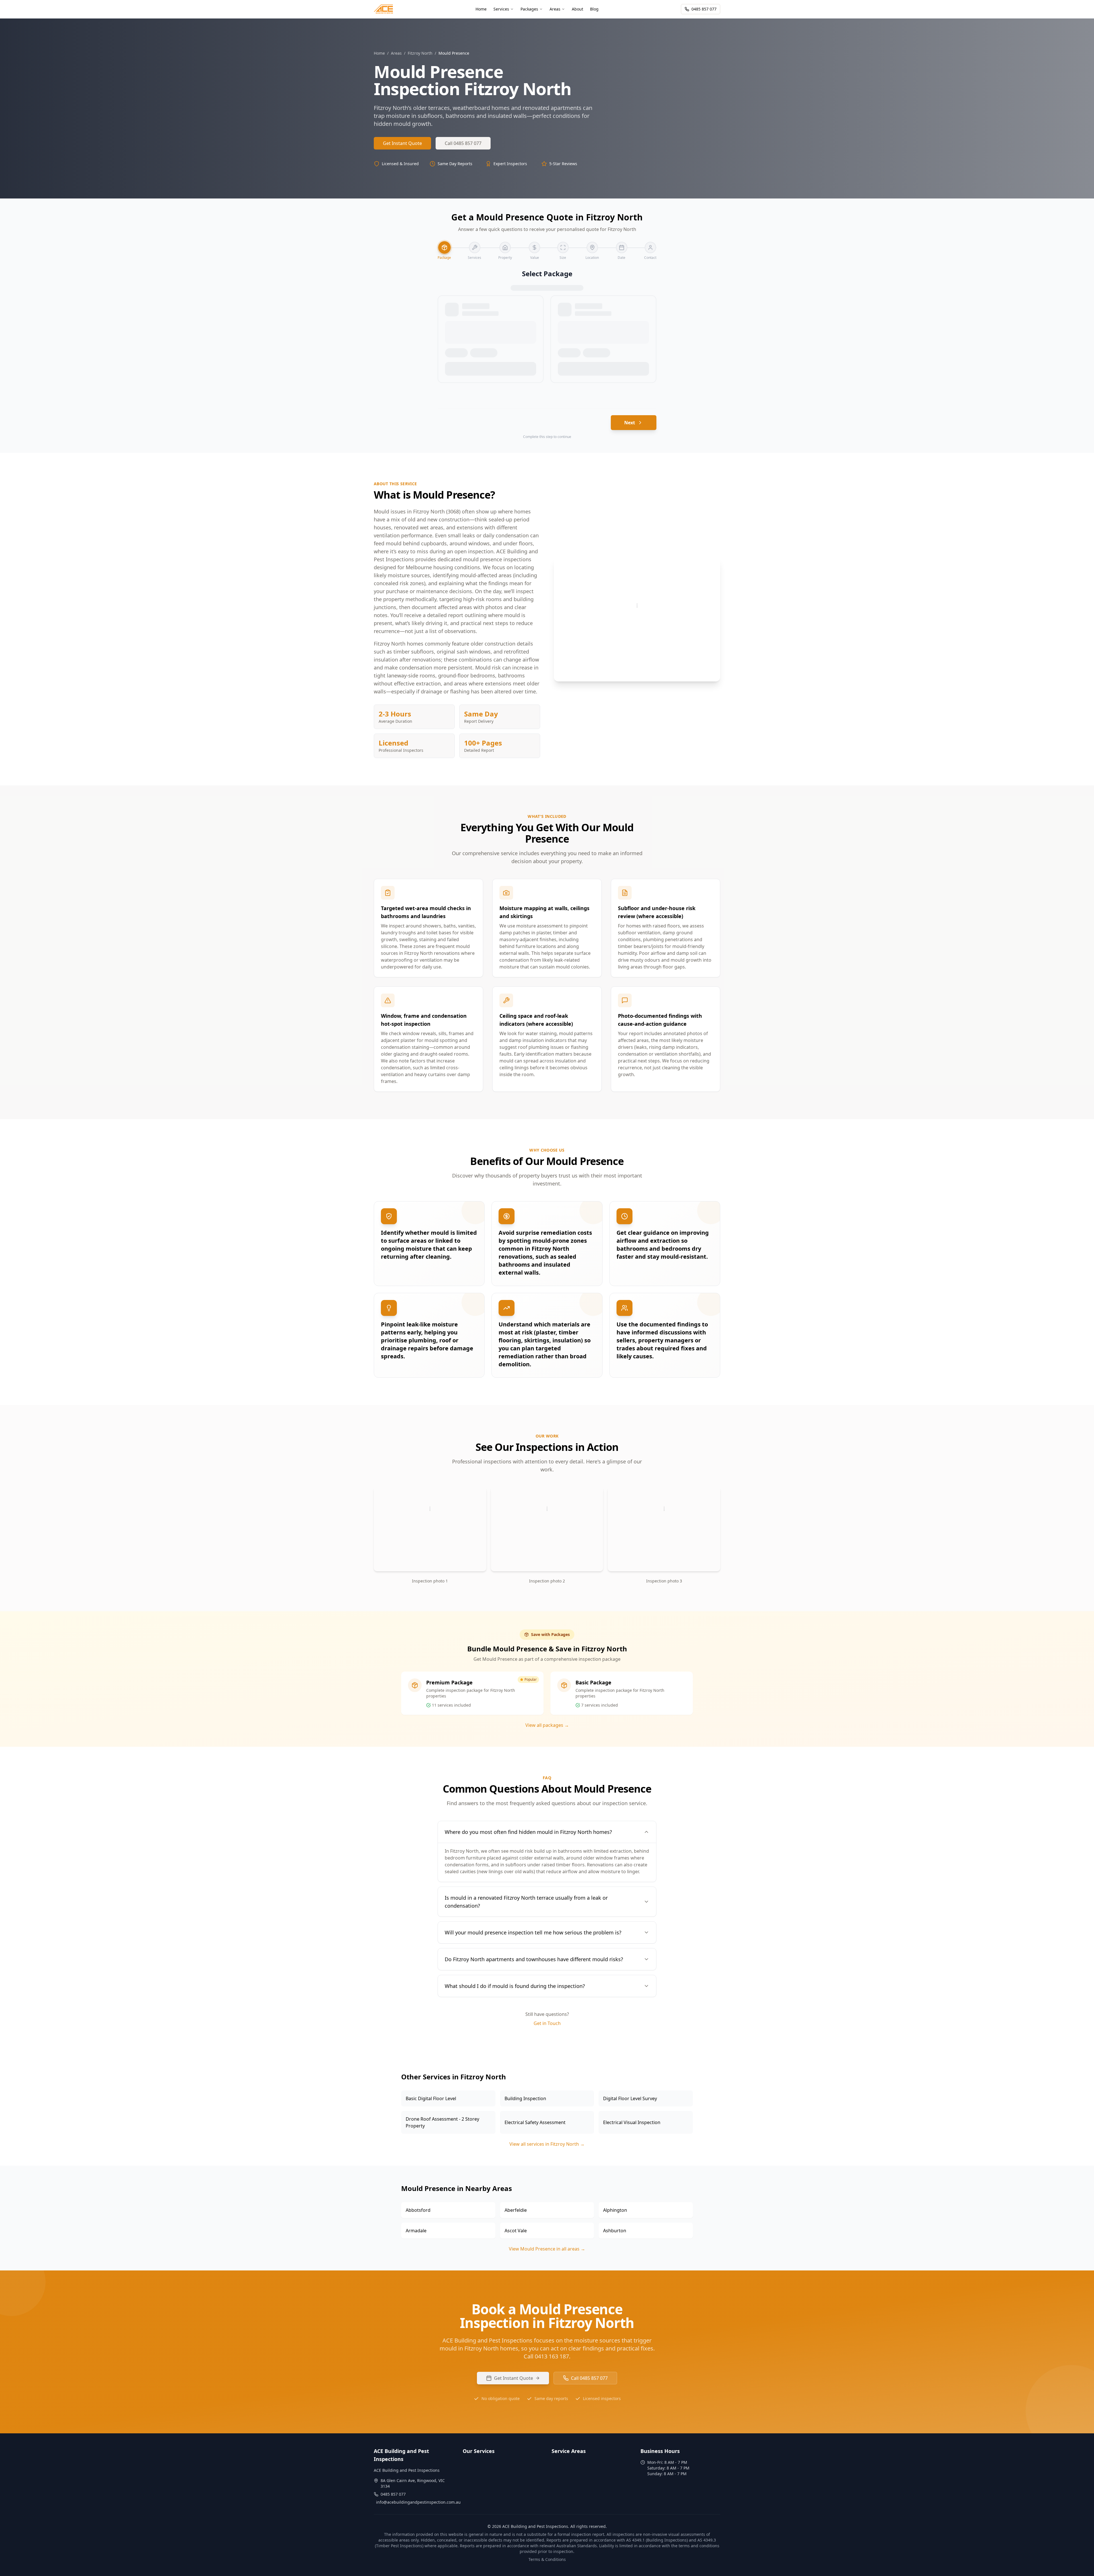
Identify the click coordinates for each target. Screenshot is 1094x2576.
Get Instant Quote (402, 143)
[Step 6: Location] (592, 247)
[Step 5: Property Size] (563, 247)
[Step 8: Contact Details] (650, 247)
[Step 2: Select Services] (475, 247)
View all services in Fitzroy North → (547, 2144)
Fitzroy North (420, 53)
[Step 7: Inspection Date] (622, 247)
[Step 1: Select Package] (444, 247)
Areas (396, 53)
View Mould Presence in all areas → (547, 2249)
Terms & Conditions (547, 2559)
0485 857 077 (704, 9)
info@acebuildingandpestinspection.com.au (418, 2502)
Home (379, 53)
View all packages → (547, 1725)
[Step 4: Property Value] (534, 247)
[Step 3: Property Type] (505, 247)
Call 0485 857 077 (463, 143)
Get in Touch (547, 2023)
